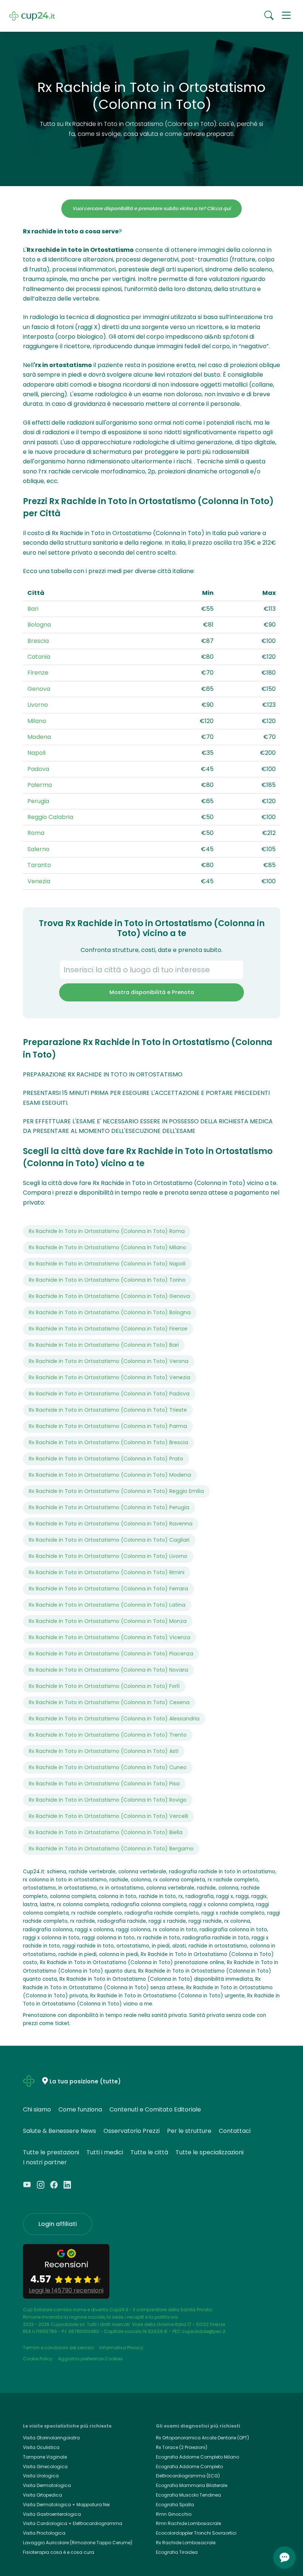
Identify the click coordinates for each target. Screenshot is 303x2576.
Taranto (39, 865)
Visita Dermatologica (47, 2485)
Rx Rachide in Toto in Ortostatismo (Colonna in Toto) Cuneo (108, 1767)
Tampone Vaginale (45, 2457)
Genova (39, 689)
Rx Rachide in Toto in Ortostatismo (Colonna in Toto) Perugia (109, 1507)
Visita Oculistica (41, 2447)
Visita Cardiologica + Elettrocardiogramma (73, 2523)
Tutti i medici (105, 2152)
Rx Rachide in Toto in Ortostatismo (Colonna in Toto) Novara (108, 1670)
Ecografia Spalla (175, 2505)
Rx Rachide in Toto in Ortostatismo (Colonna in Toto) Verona (109, 1361)
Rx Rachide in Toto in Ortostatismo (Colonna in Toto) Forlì (104, 1686)
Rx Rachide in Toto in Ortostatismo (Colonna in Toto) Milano (108, 1247)
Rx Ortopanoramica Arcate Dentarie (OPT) (202, 2438)
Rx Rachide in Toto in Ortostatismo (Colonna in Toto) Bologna (110, 1312)
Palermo (40, 785)
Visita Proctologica (44, 2533)
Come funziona (80, 2109)
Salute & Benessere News (59, 2131)
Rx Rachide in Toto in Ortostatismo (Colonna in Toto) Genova (109, 1296)
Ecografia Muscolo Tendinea (188, 2495)
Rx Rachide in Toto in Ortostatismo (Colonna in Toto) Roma (107, 1231)
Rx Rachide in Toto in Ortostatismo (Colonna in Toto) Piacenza (111, 1654)
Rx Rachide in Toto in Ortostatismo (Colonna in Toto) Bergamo (111, 1849)
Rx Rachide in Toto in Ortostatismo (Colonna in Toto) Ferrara (108, 1589)
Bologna (39, 625)
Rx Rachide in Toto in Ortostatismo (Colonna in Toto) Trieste (108, 1410)
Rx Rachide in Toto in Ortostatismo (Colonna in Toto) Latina (107, 1605)
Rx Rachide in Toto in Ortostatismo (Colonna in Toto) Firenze (108, 1329)
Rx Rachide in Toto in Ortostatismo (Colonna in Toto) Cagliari (109, 1540)
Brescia (38, 641)
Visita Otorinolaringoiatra (51, 2438)
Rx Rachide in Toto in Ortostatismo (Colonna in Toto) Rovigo (108, 1800)
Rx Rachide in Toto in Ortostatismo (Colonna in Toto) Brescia (108, 1442)
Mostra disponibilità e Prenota (152, 992)
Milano (37, 721)
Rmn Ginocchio (174, 2514)
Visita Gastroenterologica (52, 2514)
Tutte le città (149, 2152)
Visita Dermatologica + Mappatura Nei (66, 2505)
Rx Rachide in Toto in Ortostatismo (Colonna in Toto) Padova (109, 1394)
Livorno (38, 705)
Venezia (39, 881)
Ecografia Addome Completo (189, 2467)
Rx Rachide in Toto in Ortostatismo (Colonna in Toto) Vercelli (108, 1816)
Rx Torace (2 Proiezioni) (182, 2447)
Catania (39, 657)
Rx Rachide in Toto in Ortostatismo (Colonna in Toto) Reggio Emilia (116, 1491)
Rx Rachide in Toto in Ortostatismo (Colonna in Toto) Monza (108, 1621)
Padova (38, 769)
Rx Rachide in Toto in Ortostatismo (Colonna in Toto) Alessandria (114, 1719)
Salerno (38, 849)
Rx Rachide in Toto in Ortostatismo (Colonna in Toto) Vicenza (110, 1637)
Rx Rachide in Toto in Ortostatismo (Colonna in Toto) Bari (104, 1345)
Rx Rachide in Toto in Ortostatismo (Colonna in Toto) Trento (108, 1735)
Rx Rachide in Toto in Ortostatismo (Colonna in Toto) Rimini (107, 1572)
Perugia (38, 801)
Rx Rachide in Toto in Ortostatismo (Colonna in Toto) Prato (106, 1459)
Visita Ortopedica (42, 2495)
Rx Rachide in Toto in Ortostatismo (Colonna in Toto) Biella (106, 1832)
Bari (33, 609)
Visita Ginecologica (45, 2467)
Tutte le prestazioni (51, 2152)
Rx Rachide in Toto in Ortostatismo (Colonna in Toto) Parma (108, 1426)
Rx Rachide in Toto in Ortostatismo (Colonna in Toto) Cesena (109, 1702)
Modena (39, 737)
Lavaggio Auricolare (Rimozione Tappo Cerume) (78, 2543)
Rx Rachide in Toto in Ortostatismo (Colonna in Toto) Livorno (108, 1556)
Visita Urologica (41, 2476)
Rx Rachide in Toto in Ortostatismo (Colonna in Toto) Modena (110, 1475)
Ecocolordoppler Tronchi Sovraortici (196, 2533)
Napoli (36, 753)
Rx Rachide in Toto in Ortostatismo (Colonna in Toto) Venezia (110, 1377)
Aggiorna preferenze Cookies (90, 2359)
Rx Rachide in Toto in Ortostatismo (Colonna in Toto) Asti (104, 1751)
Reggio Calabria (50, 817)
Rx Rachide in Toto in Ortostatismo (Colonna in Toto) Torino (107, 1280)
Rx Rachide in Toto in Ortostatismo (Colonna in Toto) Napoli (107, 1264)
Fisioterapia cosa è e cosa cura (59, 2552)
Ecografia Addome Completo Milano (198, 2457)
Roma (36, 833)
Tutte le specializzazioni (210, 2152)
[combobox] (151, 970)
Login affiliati (58, 2224)
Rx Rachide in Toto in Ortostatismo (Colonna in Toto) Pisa (104, 1784)
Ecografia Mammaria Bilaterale (192, 2485)
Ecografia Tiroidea (177, 2552)
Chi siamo (37, 2109)
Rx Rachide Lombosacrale (186, 2543)
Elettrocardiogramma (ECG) (188, 2476)
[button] (286, 16)
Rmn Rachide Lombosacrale (188, 2523)
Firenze (38, 673)
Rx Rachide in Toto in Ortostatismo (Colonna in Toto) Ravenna (111, 1524)
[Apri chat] (285, 2558)
